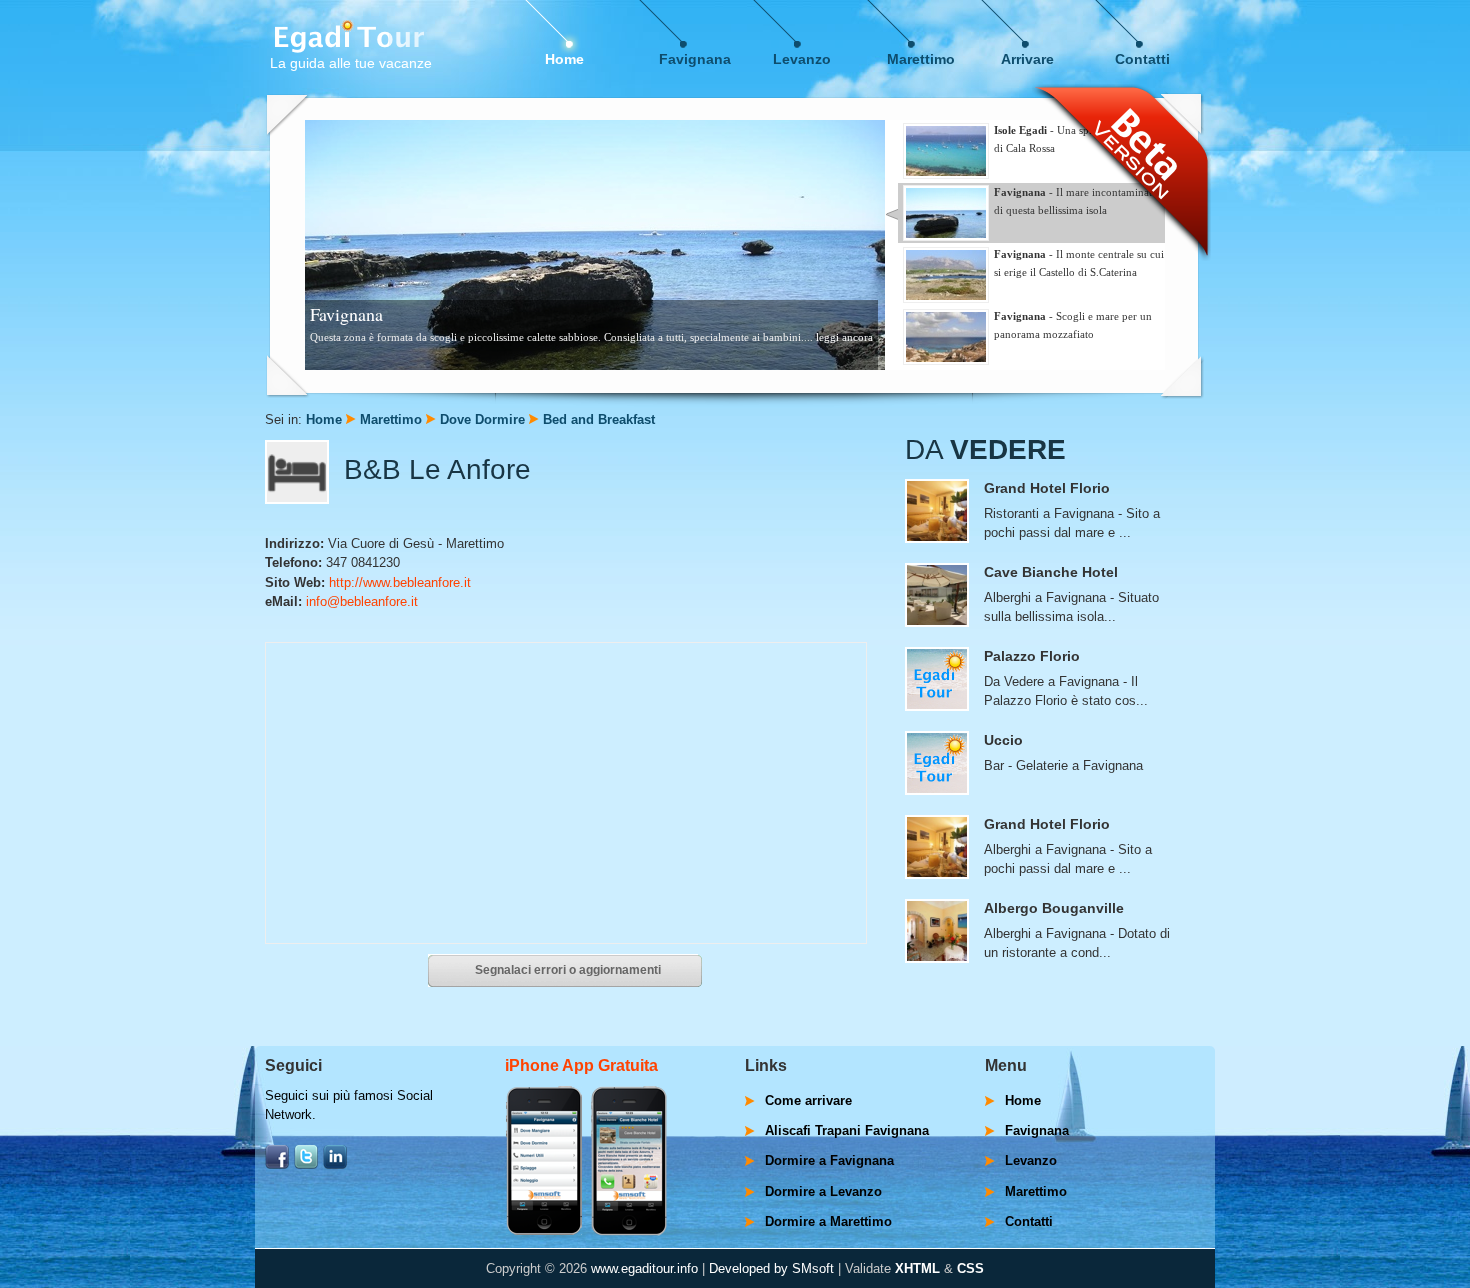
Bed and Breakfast (599, 419)
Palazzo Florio (1032, 656)
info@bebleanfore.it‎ (362, 601)
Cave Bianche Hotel (1051, 572)
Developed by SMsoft (771, 1268)
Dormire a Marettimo (828, 1221)
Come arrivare (808, 1100)
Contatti (1142, 59)
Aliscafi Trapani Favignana (847, 1130)
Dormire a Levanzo (823, 1191)
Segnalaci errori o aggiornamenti (568, 970)
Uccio (1003, 740)
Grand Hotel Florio (1047, 488)
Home (564, 59)
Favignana (695, 59)
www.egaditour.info (644, 1268)
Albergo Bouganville (1054, 908)
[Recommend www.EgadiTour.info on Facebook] (277, 1164)
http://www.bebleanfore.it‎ (400, 582)
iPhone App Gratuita (581, 1065)
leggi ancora (844, 337)
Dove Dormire (482, 419)
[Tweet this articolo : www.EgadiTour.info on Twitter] (306, 1164)
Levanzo (802, 59)
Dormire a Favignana (829, 1160)
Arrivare (1027, 59)
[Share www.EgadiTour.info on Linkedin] (335, 1164)
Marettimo (921, 59)
